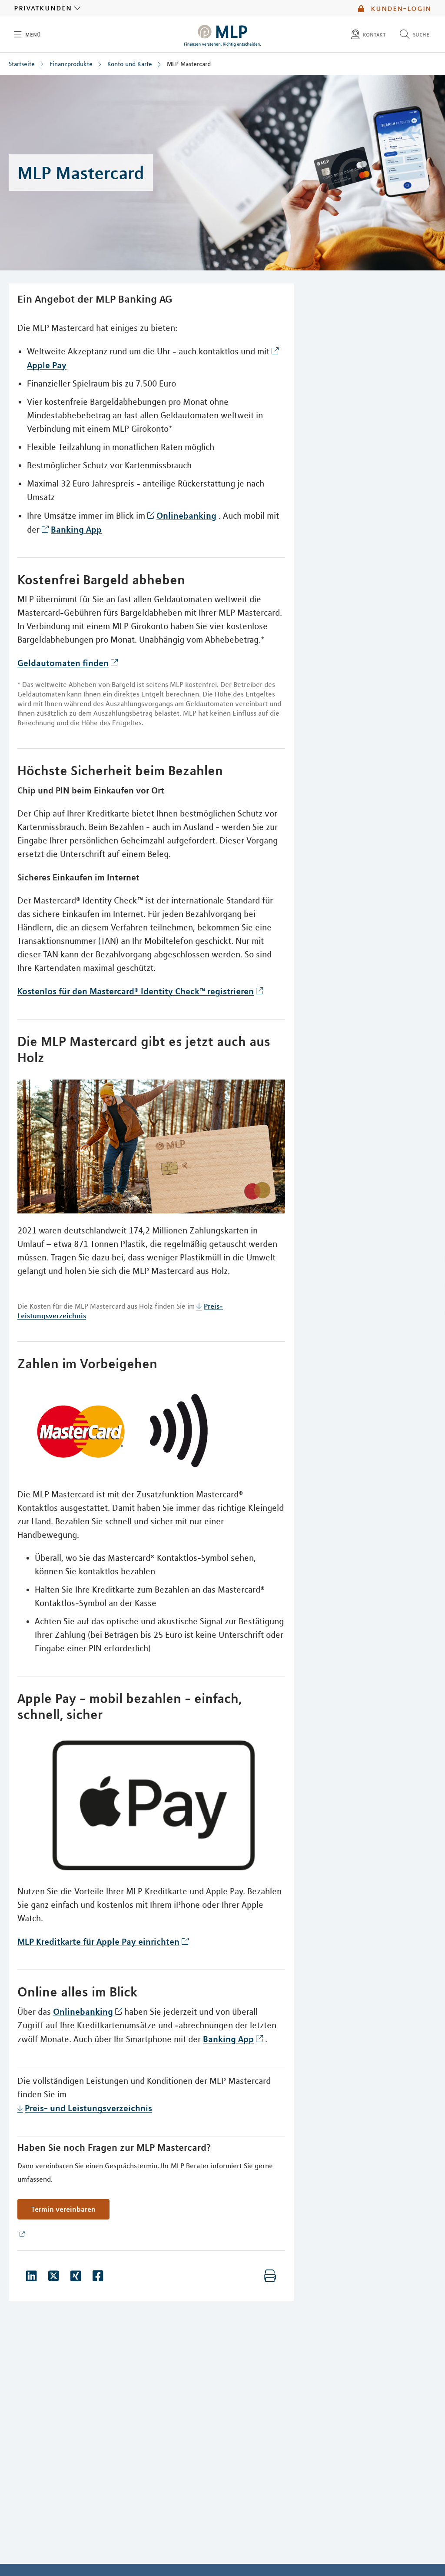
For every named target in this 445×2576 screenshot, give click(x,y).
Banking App (76, 529)
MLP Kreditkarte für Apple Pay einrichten (98, 1941)
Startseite (22, 64)
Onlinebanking (186, 515)
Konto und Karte (130, 64)
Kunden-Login (400, 8)
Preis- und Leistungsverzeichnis (88, 2108)
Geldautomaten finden (63, 663)
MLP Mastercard (189, 64)
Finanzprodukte (71, 64)
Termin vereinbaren (63, 2209)
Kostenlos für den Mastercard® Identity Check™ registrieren (136, 991)
